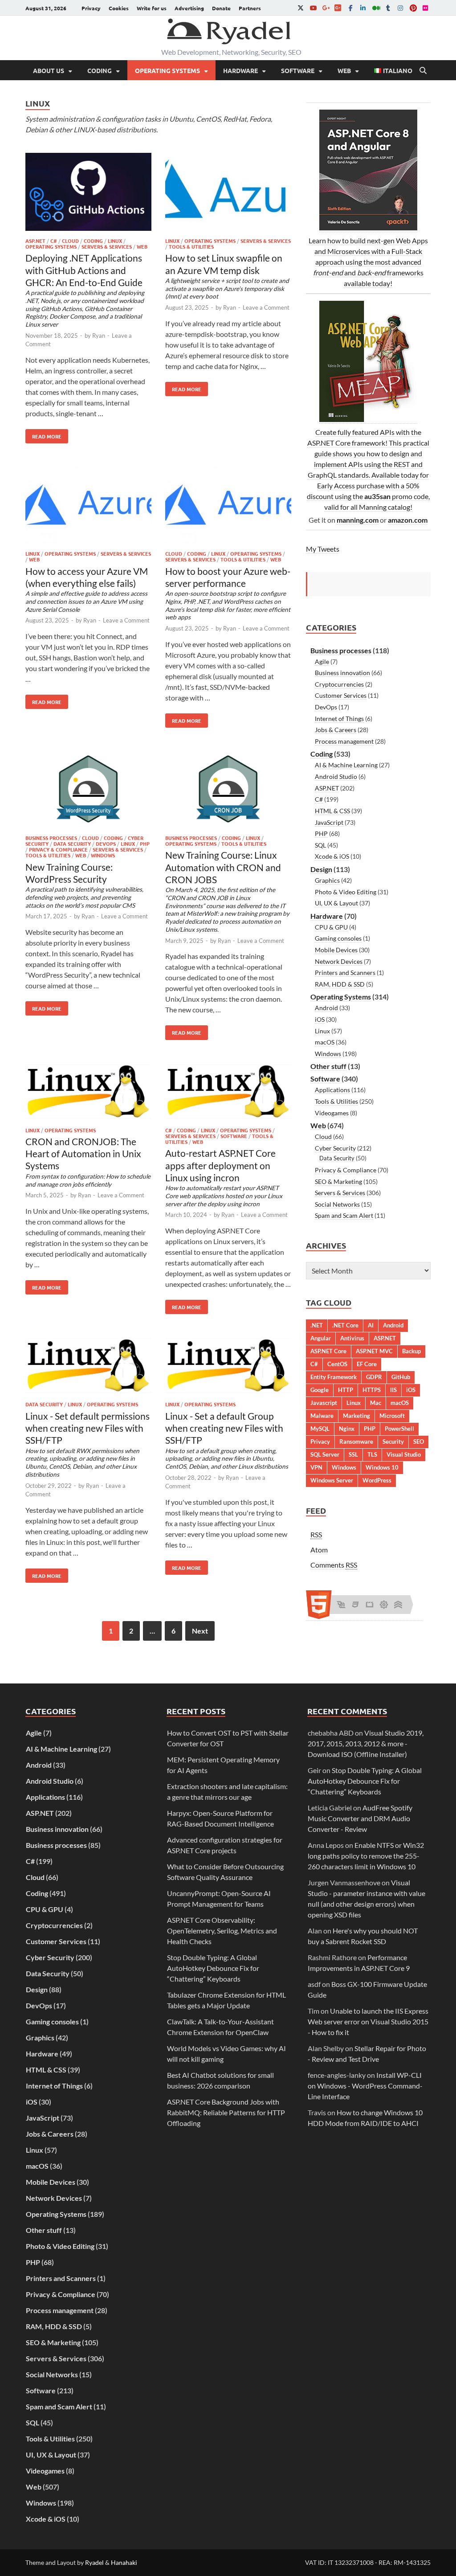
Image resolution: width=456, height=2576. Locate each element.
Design (321, 869)
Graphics (327, 880)
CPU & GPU (331, 927)
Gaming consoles (338, 938)
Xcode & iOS (332, 856)
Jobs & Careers (336, 730)
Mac (376, 1403)
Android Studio (336, 776)
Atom (319, 1550)
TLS (372, 1454)
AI (371, 1325)
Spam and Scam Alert (344, 1215)
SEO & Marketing (338, 1182)
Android (326, 1008)
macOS (325, 1042)
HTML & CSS (332, 811)
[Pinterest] (413, 8)
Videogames (332, 1113)
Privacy (91, 8)
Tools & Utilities (191, 246)
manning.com (358, 520)
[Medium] (375, 8)
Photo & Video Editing (346, 892)
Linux (115, 241)
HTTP (346, 1390)
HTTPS (372, 1390)
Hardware (240, 70)
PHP (145, 844)
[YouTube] (313, 8)
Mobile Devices (336, 950)
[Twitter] (301, 8)
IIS (393, 1390)
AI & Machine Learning (346, 765)
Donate (221, 8)
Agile (322, 661)
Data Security (72, 844)
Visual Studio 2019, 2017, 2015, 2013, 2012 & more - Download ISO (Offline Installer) (366, 1743)
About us (49, 70)
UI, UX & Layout (336, 903)
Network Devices (339, 961)
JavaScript (329, 822)
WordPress (377, 1480)
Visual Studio (404, 1454)
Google (320, 1390)
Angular (321, 1338)
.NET (317, 1325)
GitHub (401, 1377)
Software (298, 70)
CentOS (337, 1364)
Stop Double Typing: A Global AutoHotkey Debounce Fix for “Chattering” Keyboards (213, 1968)
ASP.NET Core (328, 1351)
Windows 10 (382, 1467)
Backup (411, 1351)
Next (200, 1631)
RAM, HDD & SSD (340, 984)
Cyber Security (335, 1148)
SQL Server (325, 1454)
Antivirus (352, 1338)
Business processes (51, 838)
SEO (419, 1442)
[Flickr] (425, 8)
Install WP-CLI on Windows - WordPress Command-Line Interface (365, 2086)
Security (393, 1442)
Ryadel (94, 2562)
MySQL (320, 1429)
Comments (334, 1565)
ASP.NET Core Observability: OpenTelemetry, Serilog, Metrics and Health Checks (222, 1931)
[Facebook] (350, 8)
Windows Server (332, 1480)
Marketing (356, 1416)
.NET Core (345, 1325)
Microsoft (392, 1416)
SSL (353, 1454)
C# (54, 241)
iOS (320, 1019)
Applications (332, 1090)
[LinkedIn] (363, 8)
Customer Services (341, 695)
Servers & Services (107, 246)
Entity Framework (334, 1377)
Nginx (347, 1429)
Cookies (119, 8)
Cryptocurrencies (339, 684)
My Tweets (323, 549)
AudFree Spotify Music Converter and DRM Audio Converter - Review (360, 1818)
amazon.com (408, 520)
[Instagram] (400, 8)
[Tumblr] (388, 8)
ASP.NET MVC (374, 1351)
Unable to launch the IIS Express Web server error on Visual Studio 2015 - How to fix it (368, 2021)
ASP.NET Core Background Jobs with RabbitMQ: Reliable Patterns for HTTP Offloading (226, 2112)
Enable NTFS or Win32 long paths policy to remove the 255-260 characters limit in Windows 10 (366, 1856)
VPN (316, 1467)
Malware (322, 1416)
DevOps (106, 844)
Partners (250, 8)
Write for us (152, 8)
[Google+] (326, 8)
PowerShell (399, 1429)
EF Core (367, 1364)
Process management (344, 741)
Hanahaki (124, 2562)
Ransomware (356, 1442)
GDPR (374, 1377)
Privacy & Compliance (58, 849)
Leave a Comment (266, 307)
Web (344, 70)
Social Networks (337, 1204)
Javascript (324, 1403)
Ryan (99, 336)
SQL (320, 845)
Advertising (189, 8)
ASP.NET (35, 241)
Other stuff (328, 1066)
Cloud (70, 241)
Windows (103, 855)
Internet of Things (339, 719)
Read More (43, 434)
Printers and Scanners (345, 973)
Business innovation (342, 673)
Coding (100, 70)
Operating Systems (167, 70)
